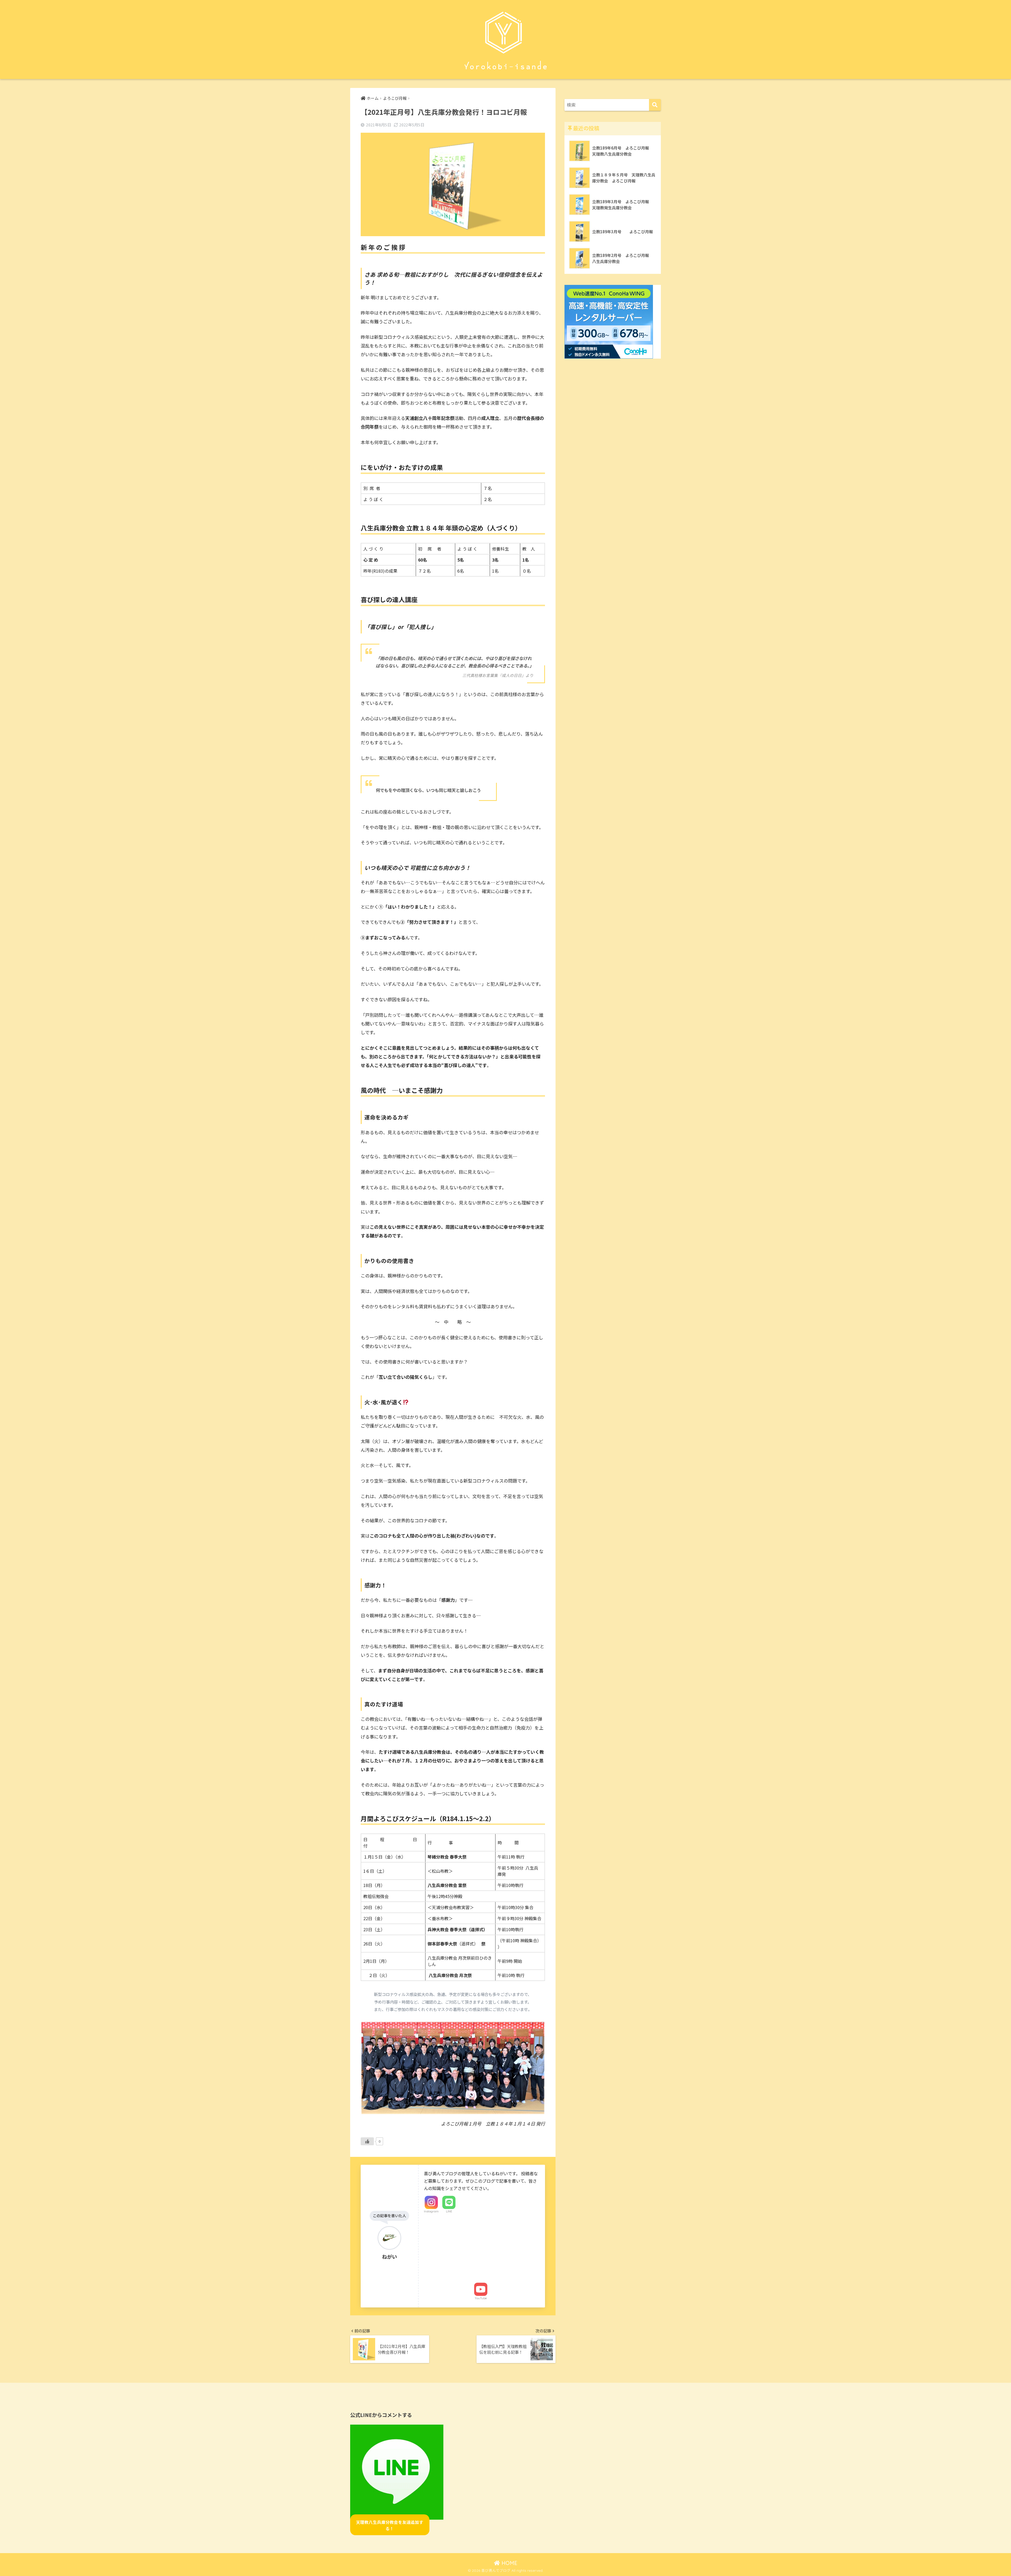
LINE (449, 2211)
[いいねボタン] (367, 2141)
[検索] (655, 105)
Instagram (431, 2211)
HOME (509, 2563)
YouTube (481, 2298)
